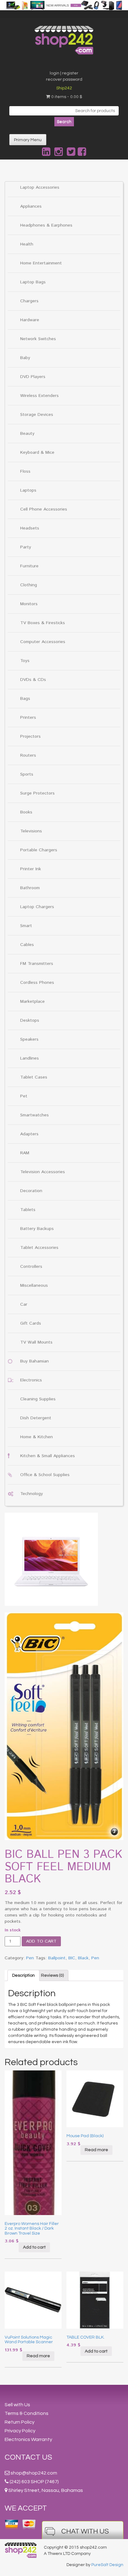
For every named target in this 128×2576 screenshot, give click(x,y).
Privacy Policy (20, 2431)
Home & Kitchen (37, 1437)
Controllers (31, 1267)
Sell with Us (17, 2405)
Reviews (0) (52, 1975)
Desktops (30, 1020)
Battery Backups (37, 1229)
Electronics (31, 1380)
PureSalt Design (107, 2565)
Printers (28, 718)
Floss (25, 471)
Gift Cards (31, 1323)
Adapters (29, 1134)
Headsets (30, 528)
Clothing (29, 585)
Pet (24, 1096)
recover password (64, 79)
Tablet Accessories (39, 1248)
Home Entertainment (41, 263)
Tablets (28, 1210)
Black (83, 1958)
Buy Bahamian (34, 1361)
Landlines (30, 1058)
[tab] (23, 1975)
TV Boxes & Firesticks (43, 623)
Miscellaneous (34, 1286)
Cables (27, 945)
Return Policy (20, 2422)
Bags (25, 699)
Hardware (30, 320)
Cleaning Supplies (38, 1399)
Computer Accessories (43, 642)
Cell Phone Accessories (44, 509)
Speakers (29, 1039)
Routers (28, 755)
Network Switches (38, 339)
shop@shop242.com (34, 2473)
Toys (25, 661)
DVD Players (33, 377)
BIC (72, 1958)
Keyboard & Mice (37, 453)
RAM (25, 1153)
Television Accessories (43, 1172)
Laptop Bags (33, 282)
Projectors (30, 736)
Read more (96, 2150)
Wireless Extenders (39, 396)
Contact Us (28, 2457)
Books (26, 812)
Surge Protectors (37, 793)
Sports (27, 774)
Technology (32, 1494)
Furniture (29, 566)
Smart (26, 926)
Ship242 (64, 88)
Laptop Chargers (37, 907)
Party (26, 547)
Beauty (27, 434)
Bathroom (30, 888)
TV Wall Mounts (36, 1342)
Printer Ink (31, 869)
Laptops (28, 490)
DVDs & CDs (33, 680)
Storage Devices (37, 415)
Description (23, 1975)
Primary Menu (28, 140)
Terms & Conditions (27, 2413)
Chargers (29, 301)
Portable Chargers (39, 850)
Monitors (29, 604)
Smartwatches (34, 1115)
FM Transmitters (37, 964)
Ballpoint (57, 1958)
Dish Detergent (36, 1418)
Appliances (31, 206)
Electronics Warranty (28, 2439)
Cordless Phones (37, 983)
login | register (64, 73)
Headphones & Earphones (46, 225)
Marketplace (32, 1002)
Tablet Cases (34, 1077)
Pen (30, 1958)
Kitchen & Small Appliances (48, 1456)
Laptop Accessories (40, 187)
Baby (25, 358)
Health (27, 244)
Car (24, 1304)
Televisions (31, 831)
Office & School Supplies (45, 1475)
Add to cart (41, 1941)
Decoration (31, 1191)
